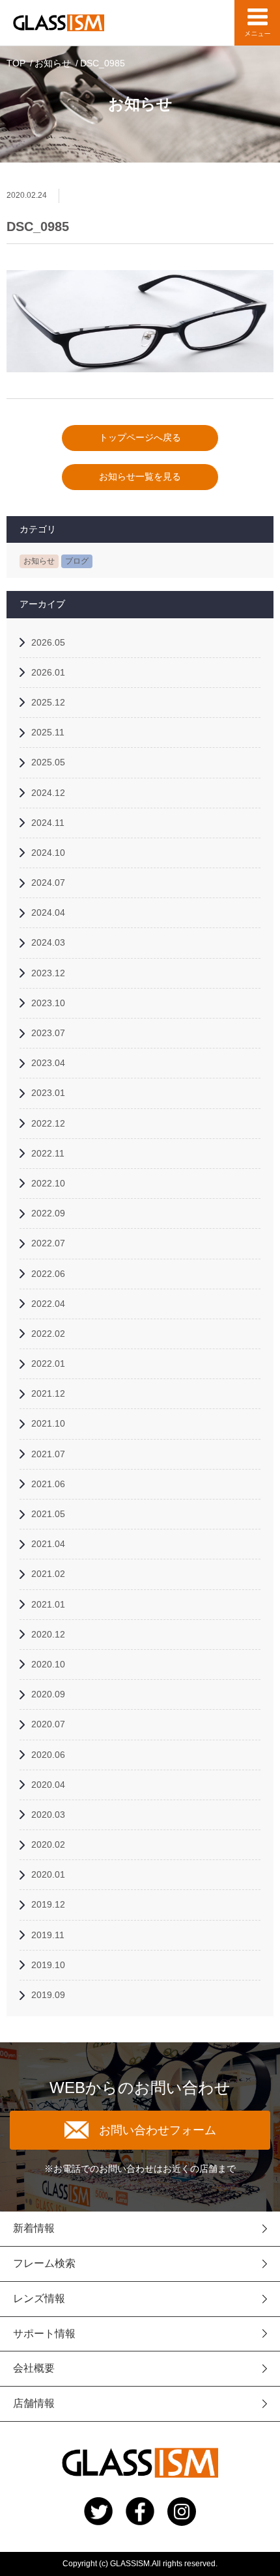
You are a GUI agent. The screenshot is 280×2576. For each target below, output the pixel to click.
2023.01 (48, 1093)
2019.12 (48, 1904)
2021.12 (48, 1393)
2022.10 (48, 1183)
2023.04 (48, 1063)
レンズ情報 (39, 2298)
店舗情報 (34, 2403)
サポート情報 (44, 2334)
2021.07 (48, 1454)
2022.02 (48, 1334)
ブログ (77, 561)
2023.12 (48, 973)
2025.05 (48, 762)
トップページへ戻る (140, 437)
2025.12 (48, 702)
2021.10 (48, 1423)
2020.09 (48, 1694)
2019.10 (48, 1965)
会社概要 (34, 2368)
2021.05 (48, 1514)
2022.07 (48, 1243)
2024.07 (48, 883)
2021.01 (48, 1604)
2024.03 (48, 942)
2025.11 (48, 732)
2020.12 (48, 1634)
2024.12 (48, 793)
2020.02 (48, 1844)
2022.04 (48, 1304)
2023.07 (48, 1033)
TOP (16, 63)
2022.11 (48, 1153)
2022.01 (48, 1363)
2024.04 (48, 912)
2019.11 (48, 1935)
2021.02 (48, 1574)
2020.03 (48, 1815)
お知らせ (53, 63)
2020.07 (48, 1724)
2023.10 (48, 1003)
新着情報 (34, 2228)
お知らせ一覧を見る (140, 476)
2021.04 (48, 1544)
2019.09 (48, 1995)
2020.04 (48, 1785)
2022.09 (48, 1213)
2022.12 (48, 1123)
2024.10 (48, 853)
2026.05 (48, 642)
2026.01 (48, 672)
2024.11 (48, 823)
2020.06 (48, 1755)
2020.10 (48, 1664)
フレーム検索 (44, 2263)
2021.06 (48, 1484)
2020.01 (48, 1874)
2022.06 (48, 1274)
